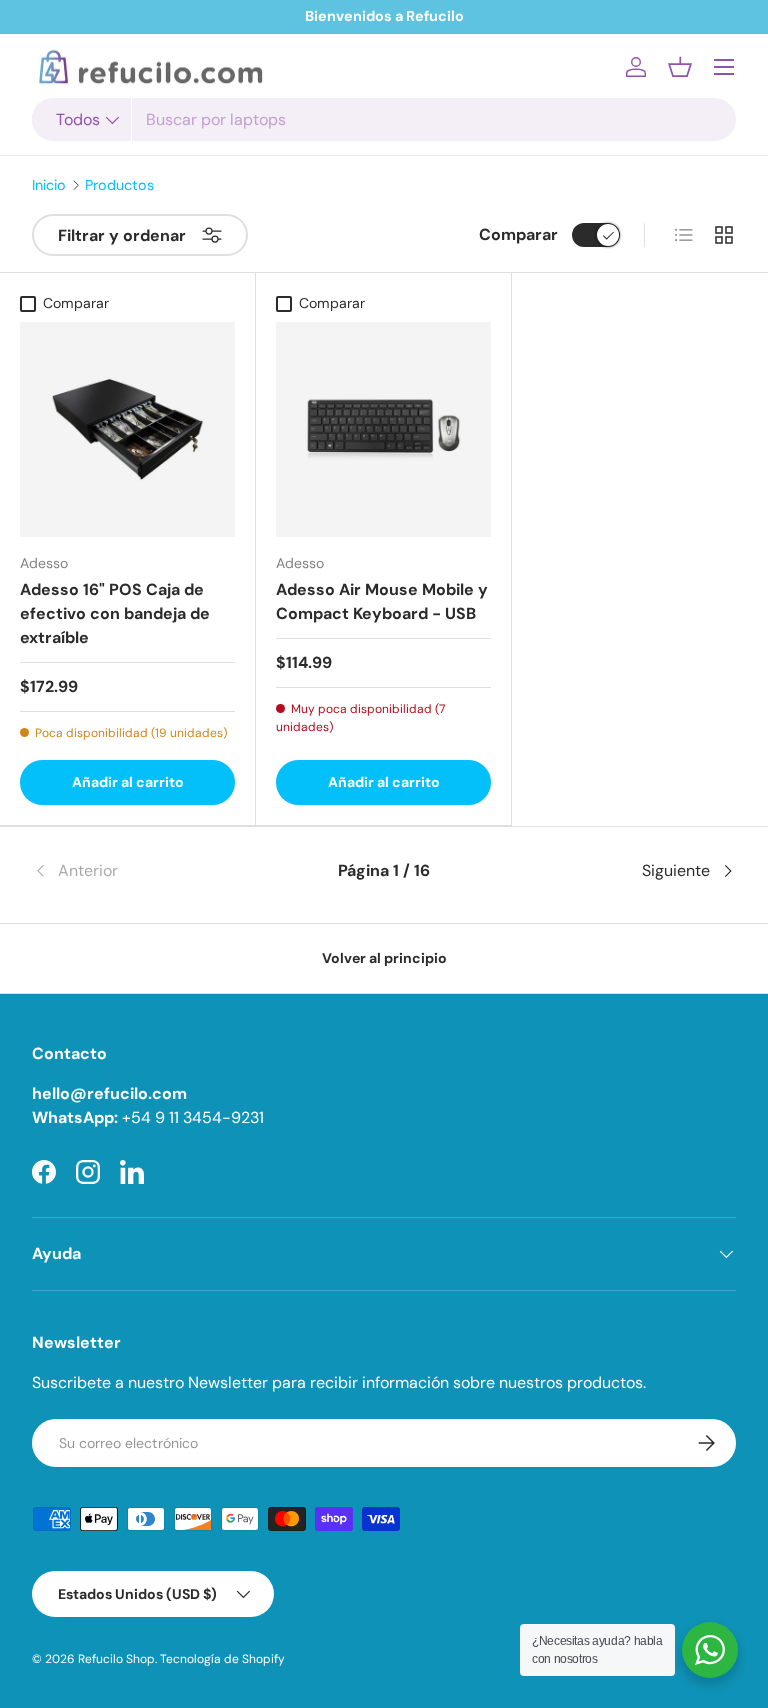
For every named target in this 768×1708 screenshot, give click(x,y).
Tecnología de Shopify (222, 1659)
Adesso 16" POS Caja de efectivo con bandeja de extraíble (115, 613)
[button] (680, 67)
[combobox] (384, 119)
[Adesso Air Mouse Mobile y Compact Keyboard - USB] (383, 429)
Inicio (49, 185)
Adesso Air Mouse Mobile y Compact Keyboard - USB (382, 601)
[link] (149, 871)
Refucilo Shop (116, 1659)
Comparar (518, 234)
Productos (119, 185)
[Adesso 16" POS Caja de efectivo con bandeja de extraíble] (127, 429)
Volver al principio (384, 958)
